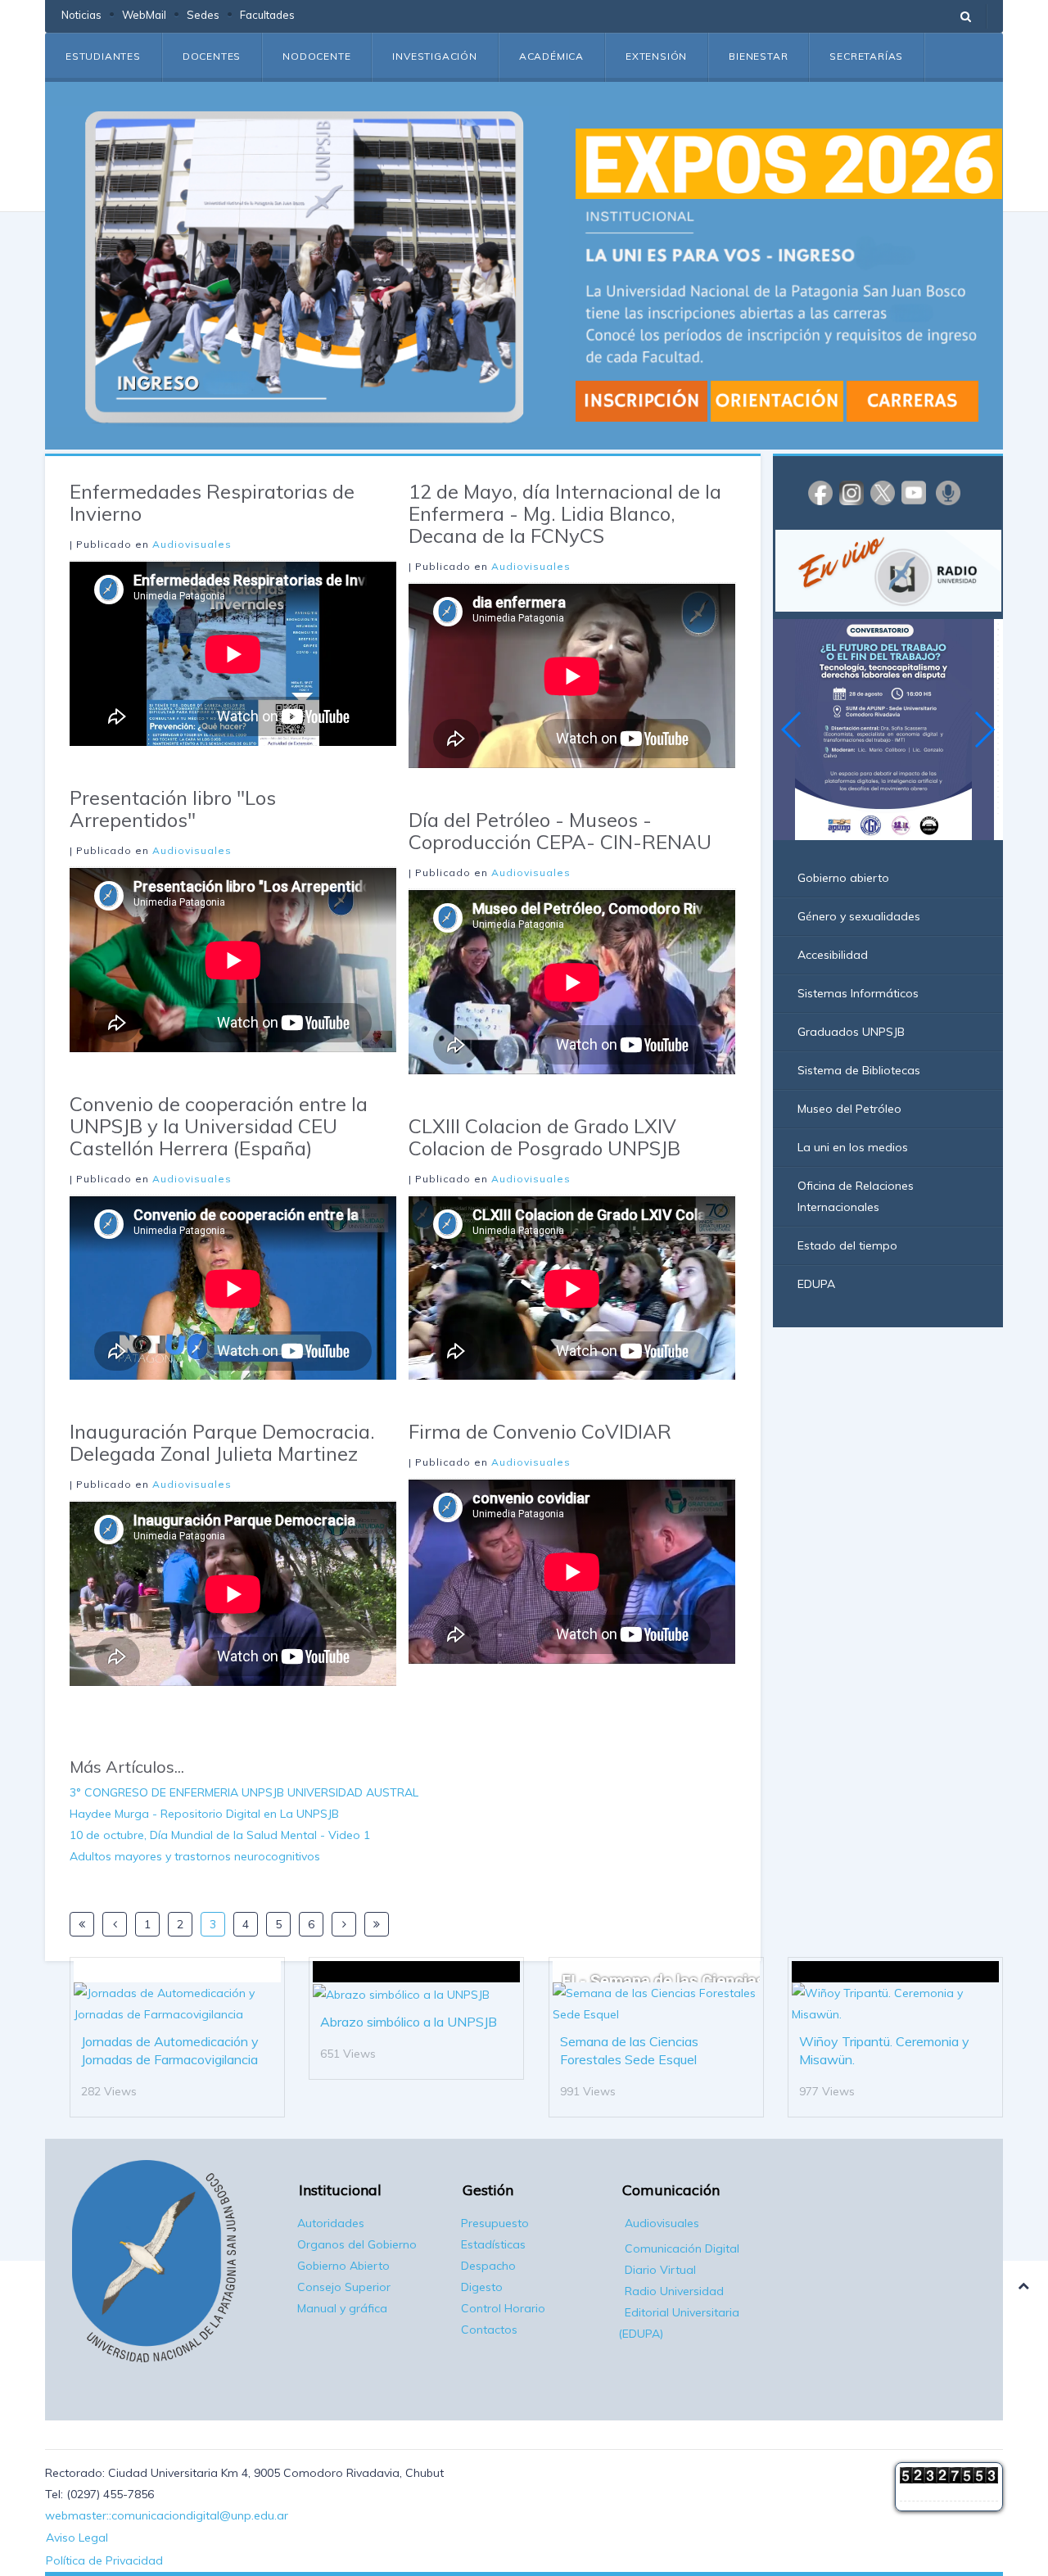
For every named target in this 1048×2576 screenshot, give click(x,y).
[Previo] (115, 1924)
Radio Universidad (674, 2291)
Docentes (212, 56)
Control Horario (503, 2308)
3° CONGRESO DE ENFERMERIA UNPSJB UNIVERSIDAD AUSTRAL (244, 1792)
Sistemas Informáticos (858, 993)
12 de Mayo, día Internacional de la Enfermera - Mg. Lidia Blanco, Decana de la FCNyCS (565, 513)
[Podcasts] (948, 492)
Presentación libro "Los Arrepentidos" (173, 809)
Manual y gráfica (342, 2308)
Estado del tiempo (847, 1245)
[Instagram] (851, 492)
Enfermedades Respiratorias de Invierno (212, 502)
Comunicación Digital (682, 2248)
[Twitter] (883, 492)
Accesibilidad (833, 955)
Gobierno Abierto (343, 2266)
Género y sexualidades (859, 916)
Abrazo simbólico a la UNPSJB (409, 2022)
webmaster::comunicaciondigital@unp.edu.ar (167, 2515)
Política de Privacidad (104, 2560)
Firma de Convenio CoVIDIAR (540, 1431)
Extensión (656, 56)
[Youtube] (914, 492)
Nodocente (316, 56)
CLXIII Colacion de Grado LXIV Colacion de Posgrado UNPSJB (544, 1137)
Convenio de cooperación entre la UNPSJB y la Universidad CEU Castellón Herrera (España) (219, 1126)
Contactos (489, 2330)
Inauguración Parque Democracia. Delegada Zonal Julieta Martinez (222, 1442)
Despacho (488, 2266)
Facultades (267, 15)
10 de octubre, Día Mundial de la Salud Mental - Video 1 (220, 1835)
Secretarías (866, 56)
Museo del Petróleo (849, 1109)
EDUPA (816, 1284)
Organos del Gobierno (357, 2244)
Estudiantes (103, 56)
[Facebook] (820, 492)
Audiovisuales (192, 544)
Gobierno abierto (843, 878)
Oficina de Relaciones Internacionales (856, 1196)
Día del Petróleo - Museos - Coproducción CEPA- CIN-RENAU (560, 831)
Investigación (434, 56)
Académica (551, 56)
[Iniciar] (82, 1924)
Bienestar (758, 56)
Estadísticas (493, 2244)
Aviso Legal (77, 2538)
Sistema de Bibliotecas (859, 1070)
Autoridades (331, 2223)
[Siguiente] (344, 1924)
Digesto (482, 2287)
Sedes (203, 15)
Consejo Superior (344, 2287)
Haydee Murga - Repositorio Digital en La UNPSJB (204, 1814)
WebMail (144, 15)
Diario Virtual (660, 2270)
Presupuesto (495, 2223)
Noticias (81, 15)
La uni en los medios (853, 1147)
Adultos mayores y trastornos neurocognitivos (195, 1856)
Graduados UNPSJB (851, 1032)
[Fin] (377, 1924)
